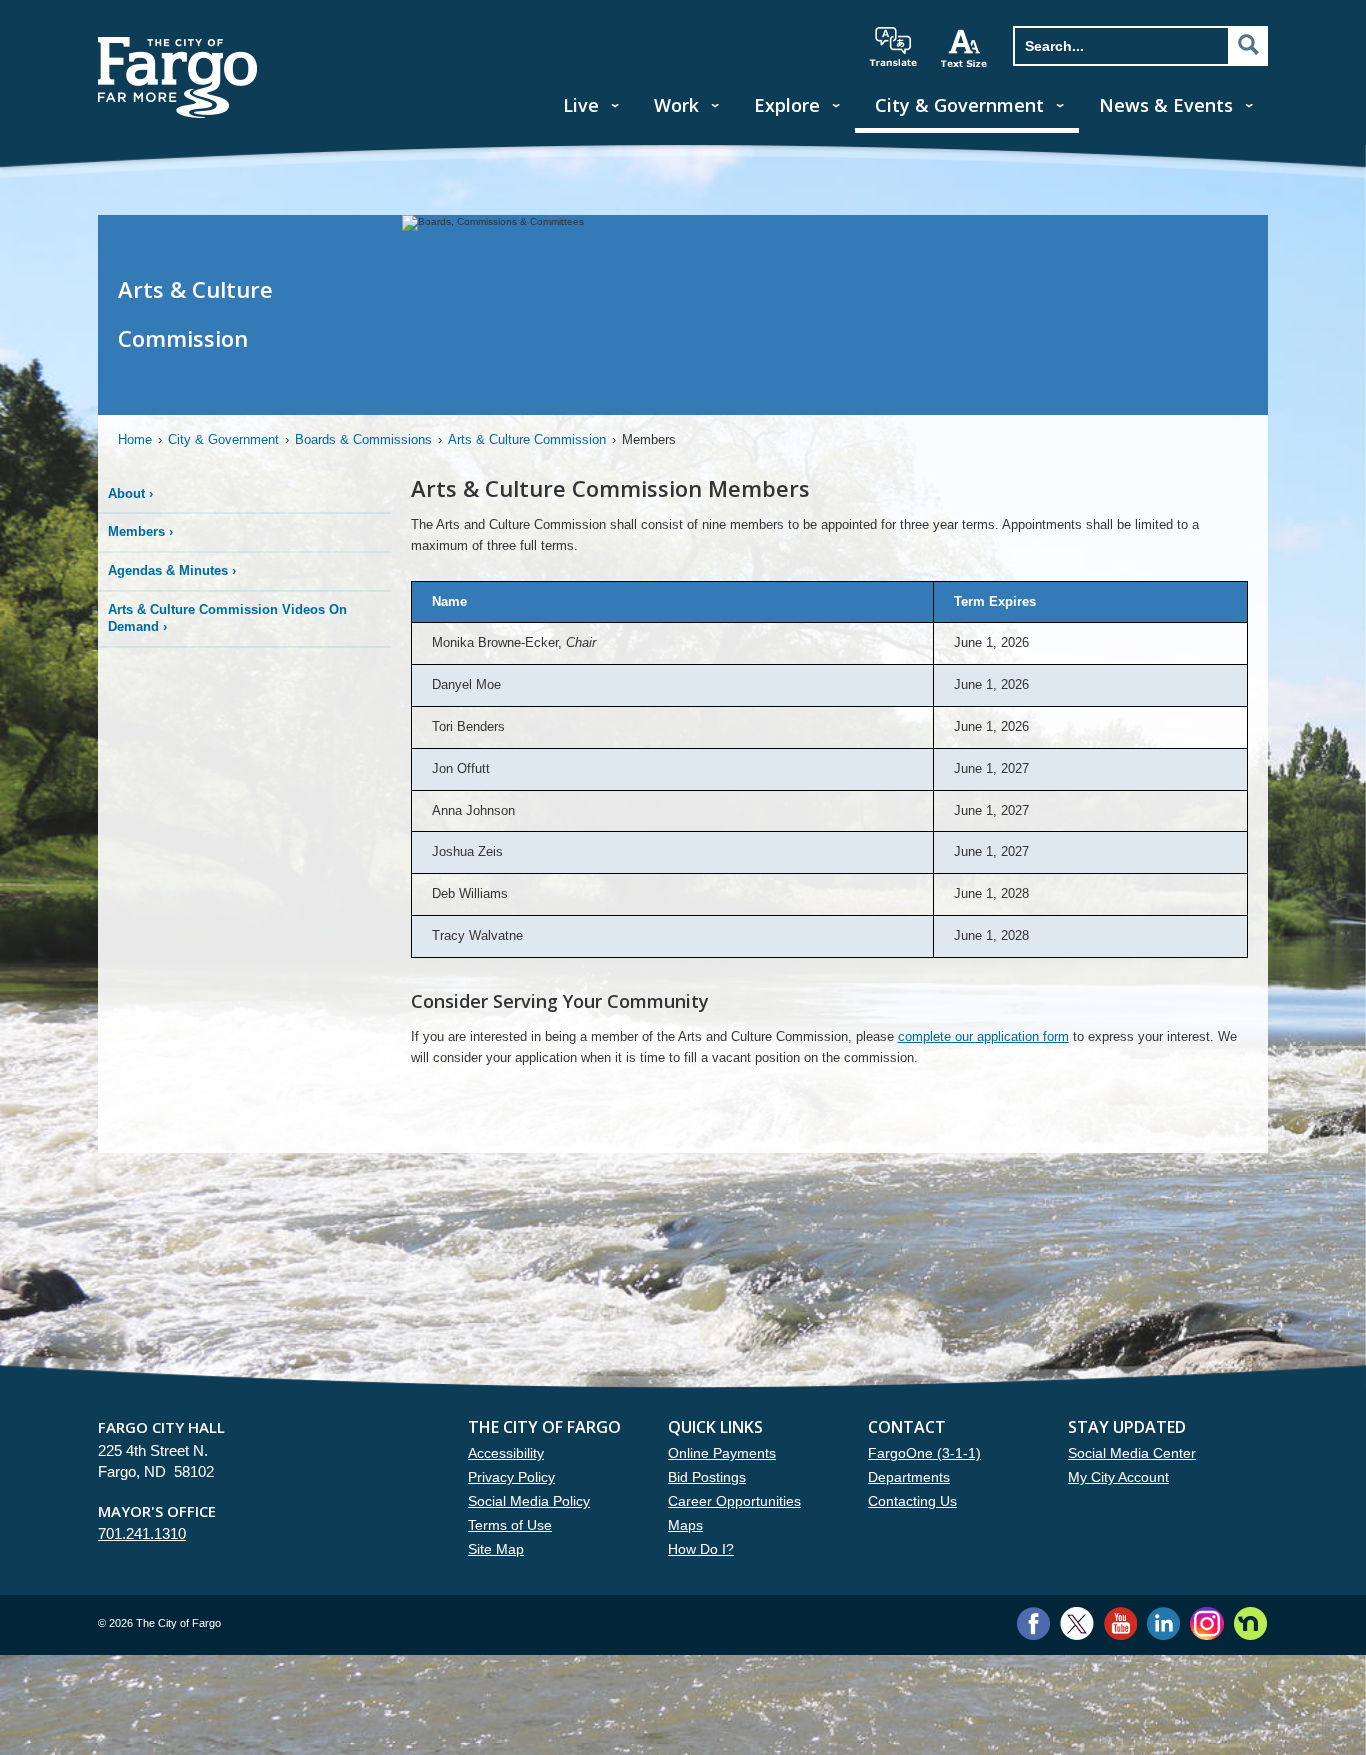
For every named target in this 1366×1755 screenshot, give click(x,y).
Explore (787, 105)
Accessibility (506, 1453)
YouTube (1120, 1623)
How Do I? (701, 1549)
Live (581, 105)
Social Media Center (1132, 1453)
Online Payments (722, 1453)
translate (893, 47)
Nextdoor (1250, 1623)
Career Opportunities (734, 1501)
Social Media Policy (529, 1501)
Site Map (496, 1549)
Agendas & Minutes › (172, 570)
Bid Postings (707, 1477)
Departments (909, 1477)
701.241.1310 (142, 1533)
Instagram (1206, 1623)
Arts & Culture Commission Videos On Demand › (227, 618)
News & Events (1166, 105)
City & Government (959, 105)
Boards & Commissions (363, 439)
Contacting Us (912, 1501)
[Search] (1248, 45)
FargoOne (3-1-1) (924, 1453)
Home (135, 439)
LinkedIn (1163, 1623)
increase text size (965, 48)
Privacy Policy (511, 1477)
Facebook (1033, 1623)
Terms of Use (510, 1525)
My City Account (1118, 1477)
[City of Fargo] (178, 43)
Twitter (1077, 1623)
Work (676, 105)
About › (130, 493)
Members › (140, 531)
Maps (685, 1525)
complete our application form (983, 1036)
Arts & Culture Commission (527, 439)
